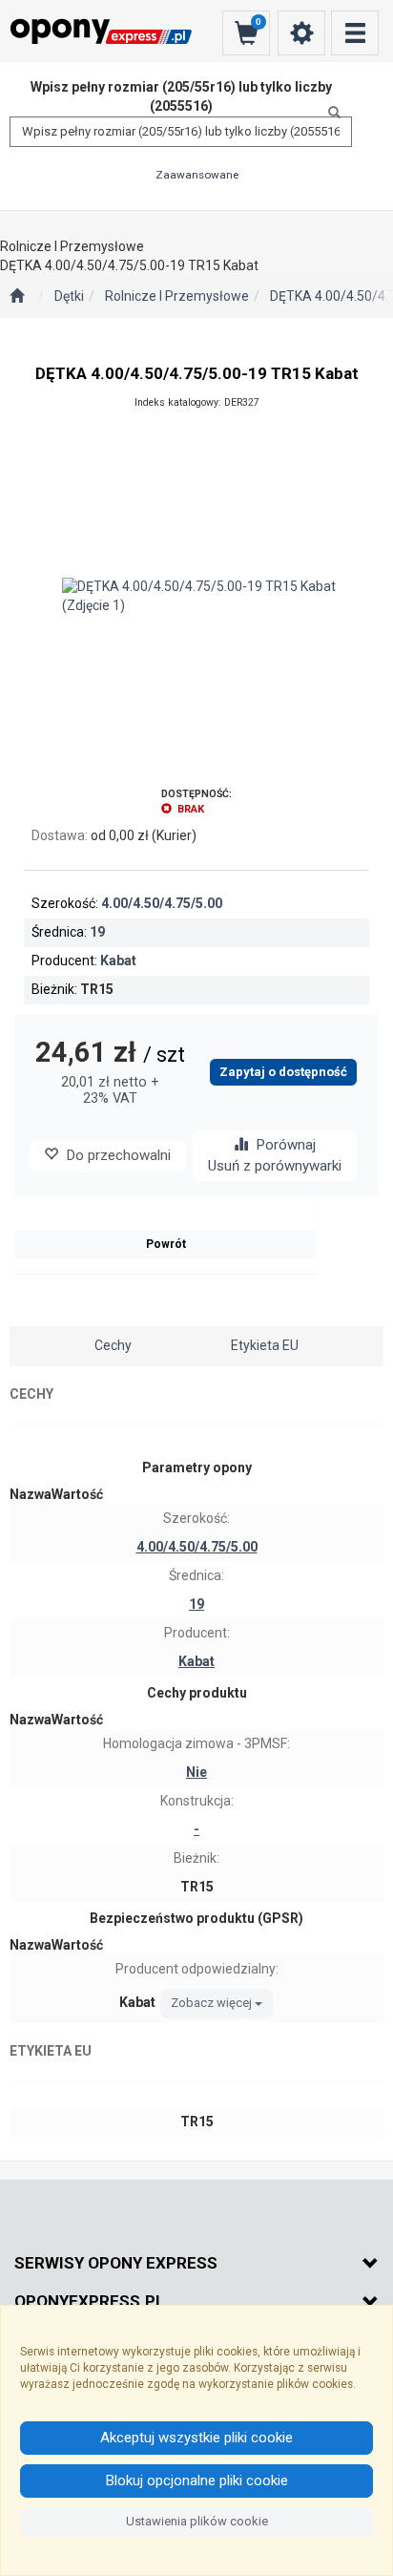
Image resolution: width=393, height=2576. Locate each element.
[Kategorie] (355, 33)
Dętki (69, 296)
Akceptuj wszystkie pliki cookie (196, 2438)
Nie (196, 1772)
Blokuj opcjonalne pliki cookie (197, 2481)
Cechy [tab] (113, 1345)
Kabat (118, 961)
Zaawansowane (197, 175)
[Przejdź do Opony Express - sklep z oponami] (17, 297)
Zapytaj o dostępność (283, 1072)
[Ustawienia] (301, 33)
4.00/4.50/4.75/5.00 (162, 903)
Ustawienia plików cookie (197, 2521)
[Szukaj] (329, 113)
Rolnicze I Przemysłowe (177, 296)
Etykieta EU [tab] (265, 1345)
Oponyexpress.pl (90, 2301)
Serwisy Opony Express (116, 2263)
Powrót (166, 1244)
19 (97, 932)
